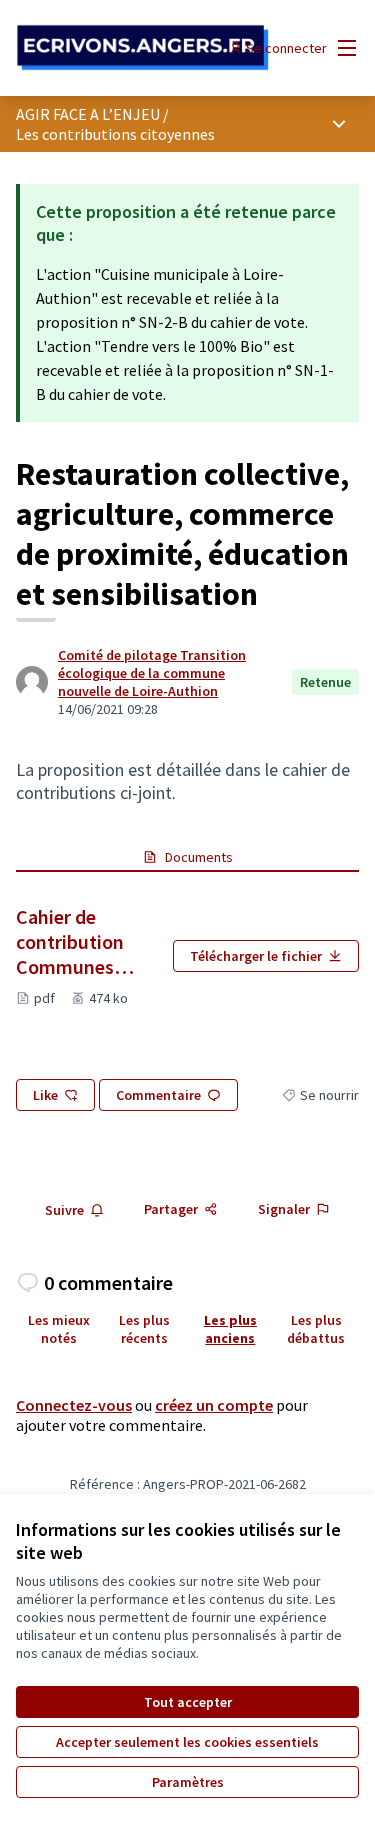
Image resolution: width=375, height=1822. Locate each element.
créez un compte (214, 1405)
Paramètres (188, 1782)
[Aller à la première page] (142, 48)
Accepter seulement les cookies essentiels (187, 1742)
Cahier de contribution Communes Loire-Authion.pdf (86, 941)
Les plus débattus (316, 1329)
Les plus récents (144, 1329)
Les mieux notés (59, 1329)
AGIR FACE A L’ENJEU (88, 114)
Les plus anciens (230, 1329)
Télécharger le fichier (256, 956)
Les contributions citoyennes (115, 134)
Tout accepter (188, 1702)
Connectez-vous (74, 1405)
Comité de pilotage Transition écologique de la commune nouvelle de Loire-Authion (152, 673)
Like (45, 1095)
